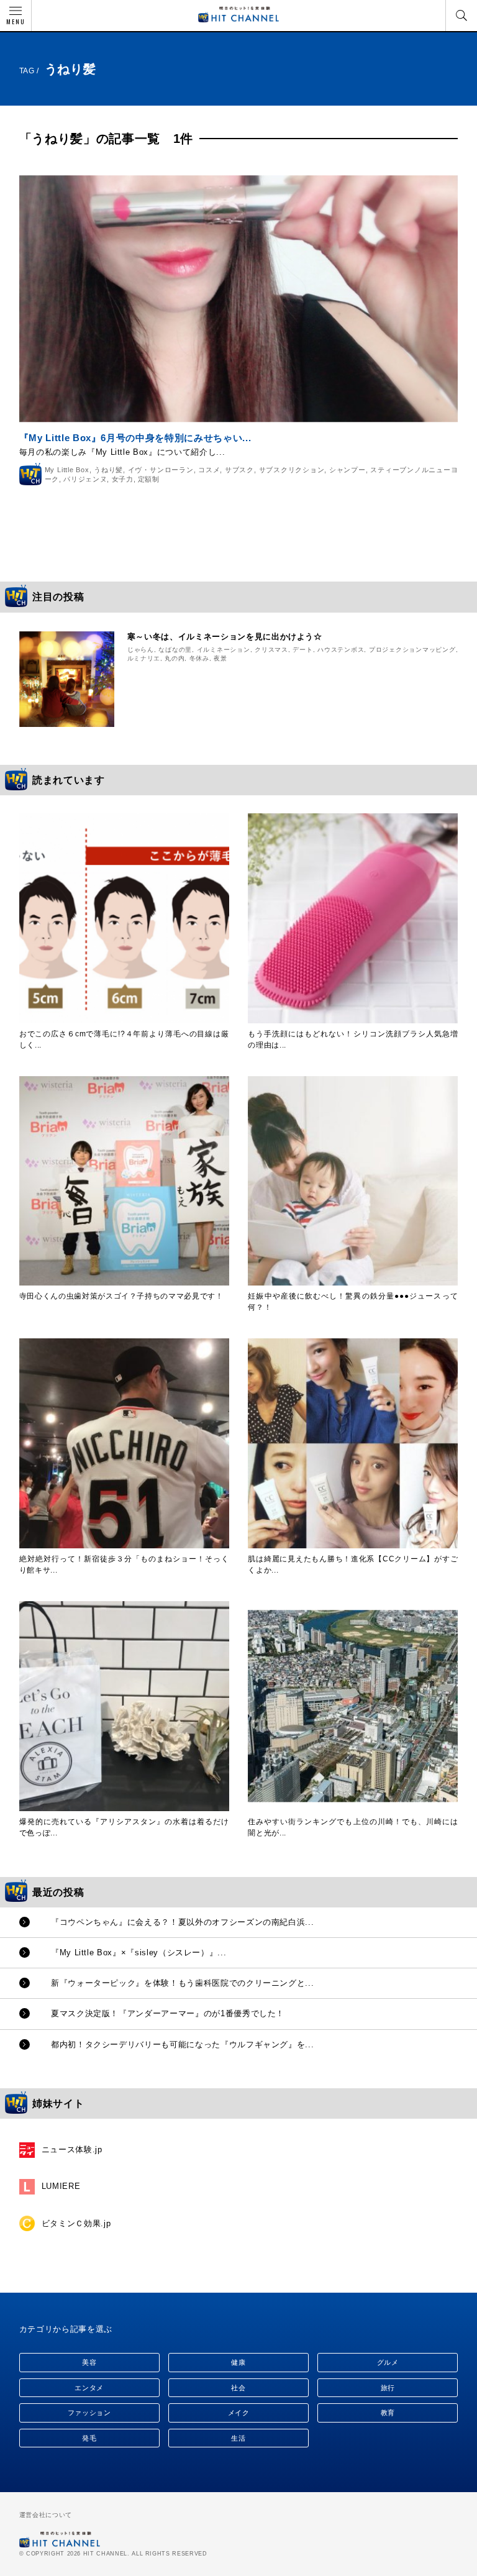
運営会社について (46, 2515)
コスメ (209, 470)
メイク (239, 2413)
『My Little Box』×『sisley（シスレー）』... (139, 1953)
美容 (89, 2362)
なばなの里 (175, 650)
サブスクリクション (292, 470)
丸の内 (175, 658)
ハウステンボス (341, 650)
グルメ (388, 2362)
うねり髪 (108, 470)
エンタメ (89, 2388)
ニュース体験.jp (72, 2149)
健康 (238, 2362)
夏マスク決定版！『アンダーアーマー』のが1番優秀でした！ (168, 2013)
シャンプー (348, 470)
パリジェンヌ (85, 479)
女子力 (123, 479)
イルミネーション (224, 650)
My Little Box (67, 470)
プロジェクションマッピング (412, 650)
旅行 (388, 2388)
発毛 (89, 2438)
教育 (388, 2413)
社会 (238, 2388)
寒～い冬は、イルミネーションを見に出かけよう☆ (225, 637)
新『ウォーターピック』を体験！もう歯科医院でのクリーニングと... (182, 1983)
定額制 (149, 479)
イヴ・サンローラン (161, 470)
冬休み (199, 658)
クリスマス (271, 650)
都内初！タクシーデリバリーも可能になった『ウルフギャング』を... (182, 2044)
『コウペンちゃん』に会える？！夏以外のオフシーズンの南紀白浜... (182, 1922)
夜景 (220, 658)
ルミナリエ (144, 658)
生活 (238, 2438)
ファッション (89, 2413)
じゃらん (141, 650)
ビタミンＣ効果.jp (76, 2223)
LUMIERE (61, 2186)
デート (302, 650)
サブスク (239, 470)
